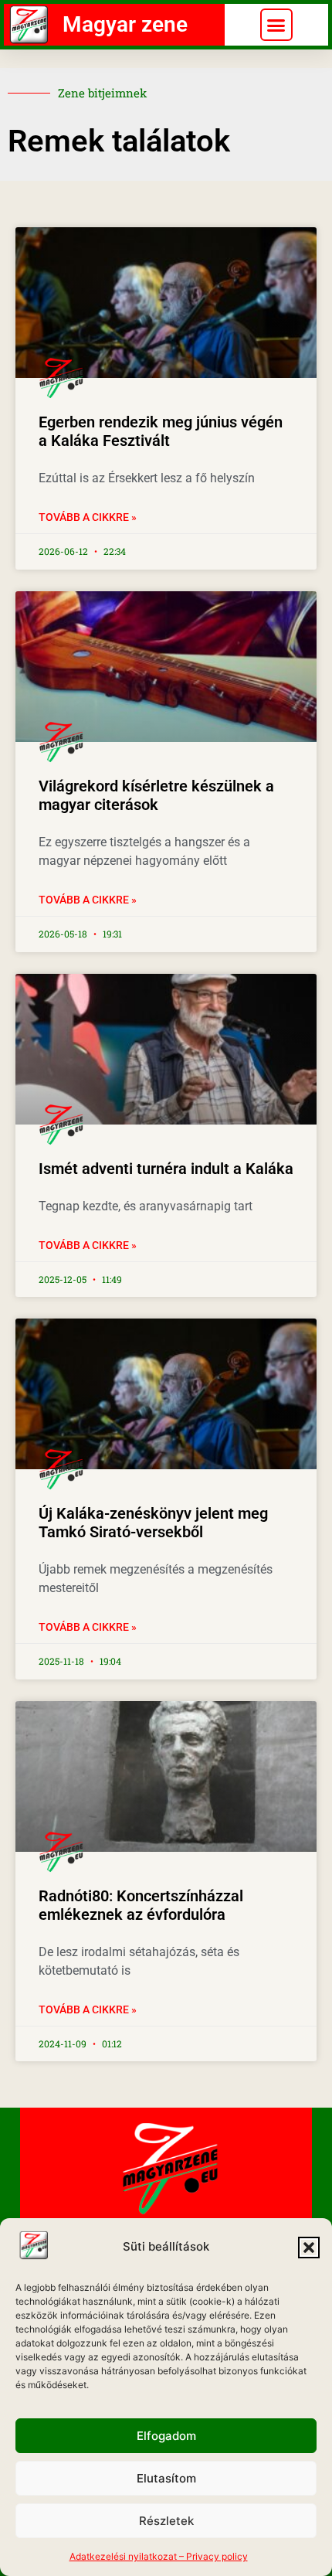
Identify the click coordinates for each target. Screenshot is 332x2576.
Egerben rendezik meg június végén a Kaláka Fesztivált (161, 431)
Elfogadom (166, 2436)
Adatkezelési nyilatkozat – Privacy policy (159, 2556)
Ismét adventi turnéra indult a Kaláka (166, 1169)
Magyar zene (125, 24)
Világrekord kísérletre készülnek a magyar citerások (156, 795)
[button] (309, 2248)
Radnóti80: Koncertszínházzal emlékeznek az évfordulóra (141, 1905)
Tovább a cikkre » (88, 517)
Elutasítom (166, 2478)
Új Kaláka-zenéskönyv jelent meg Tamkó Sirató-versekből (153, 1523)
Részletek (166, 2521)
